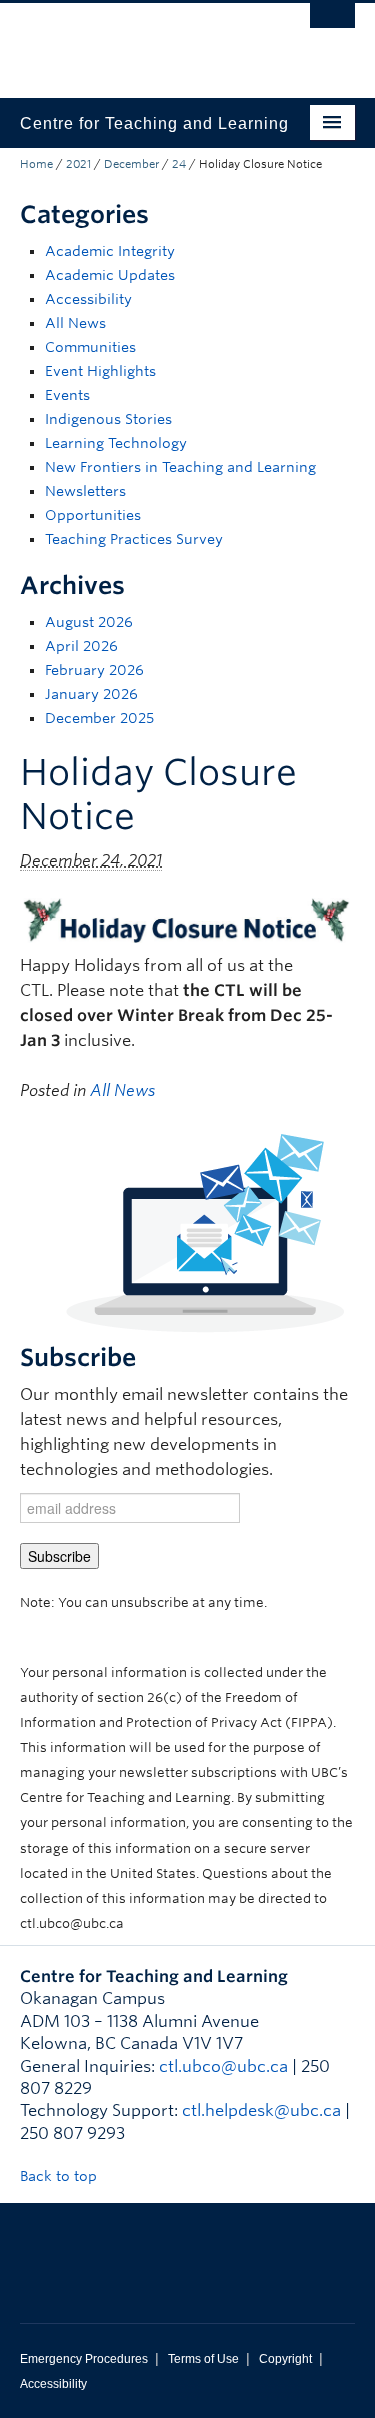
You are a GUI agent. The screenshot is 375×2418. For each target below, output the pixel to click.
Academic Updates (110, 275)
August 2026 (89, 622)
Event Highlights (100, 371)
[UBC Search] (332, 25)
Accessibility (88, 299)
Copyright (285, 2359)
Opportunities (93, 515)
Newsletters (85, 491)
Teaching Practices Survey (134, 539)
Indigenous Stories (108, 419)
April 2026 (81, 646)
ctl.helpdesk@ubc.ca (261, 2110)
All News (75, 323)
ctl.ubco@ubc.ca (223, 2066)
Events (67, 395)
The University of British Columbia (137, 41)
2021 (78, 164)
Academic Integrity (110, 251)
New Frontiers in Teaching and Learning (180, 467)
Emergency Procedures (84, 2359)
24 (179, 164)
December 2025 (99, 718)
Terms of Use (203, 2359)
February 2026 (94, 670)
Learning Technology (116, 443)
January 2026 (91, 694)
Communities (90, 347)
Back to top (60, 2176)
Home (36, 164)
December (131, 164)
